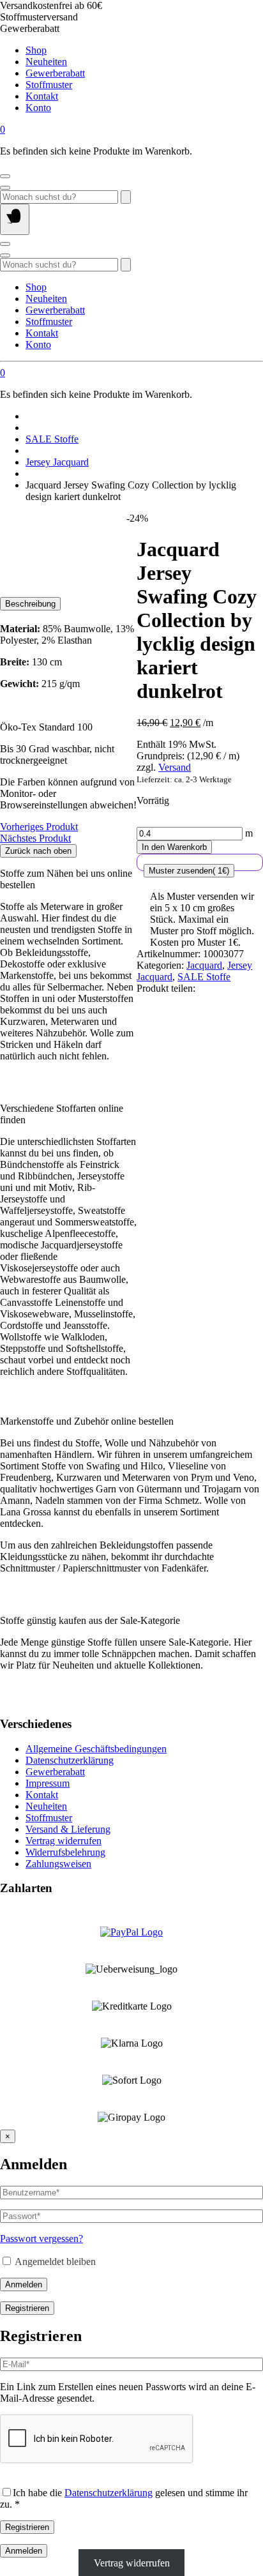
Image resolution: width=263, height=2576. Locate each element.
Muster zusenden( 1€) (189, 871)
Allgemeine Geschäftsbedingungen (96, 1749)
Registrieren (27, 2308)
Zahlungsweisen (58, 1864)
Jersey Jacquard (57, 462)
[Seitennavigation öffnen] (15, 219)
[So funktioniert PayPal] (131, 1932)
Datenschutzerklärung (70, 1760)
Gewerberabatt (55, 73)
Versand (175, 767)
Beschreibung (30, 604)
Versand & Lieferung (68, 1829)
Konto (38, 108)
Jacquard (204, 965)
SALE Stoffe (52, 439)
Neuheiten (46, 62)
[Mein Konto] (5, 176)
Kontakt (42, 96)
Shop (36, 50)
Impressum (48, 1783)
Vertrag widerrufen (64, 1841)
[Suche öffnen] (5, 188)
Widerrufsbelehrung (65, 1852)
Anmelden (24, 2284)
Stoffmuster (49, 85)
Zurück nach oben (38, 851)
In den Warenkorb (174, 847)
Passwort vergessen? (41, 2239)
